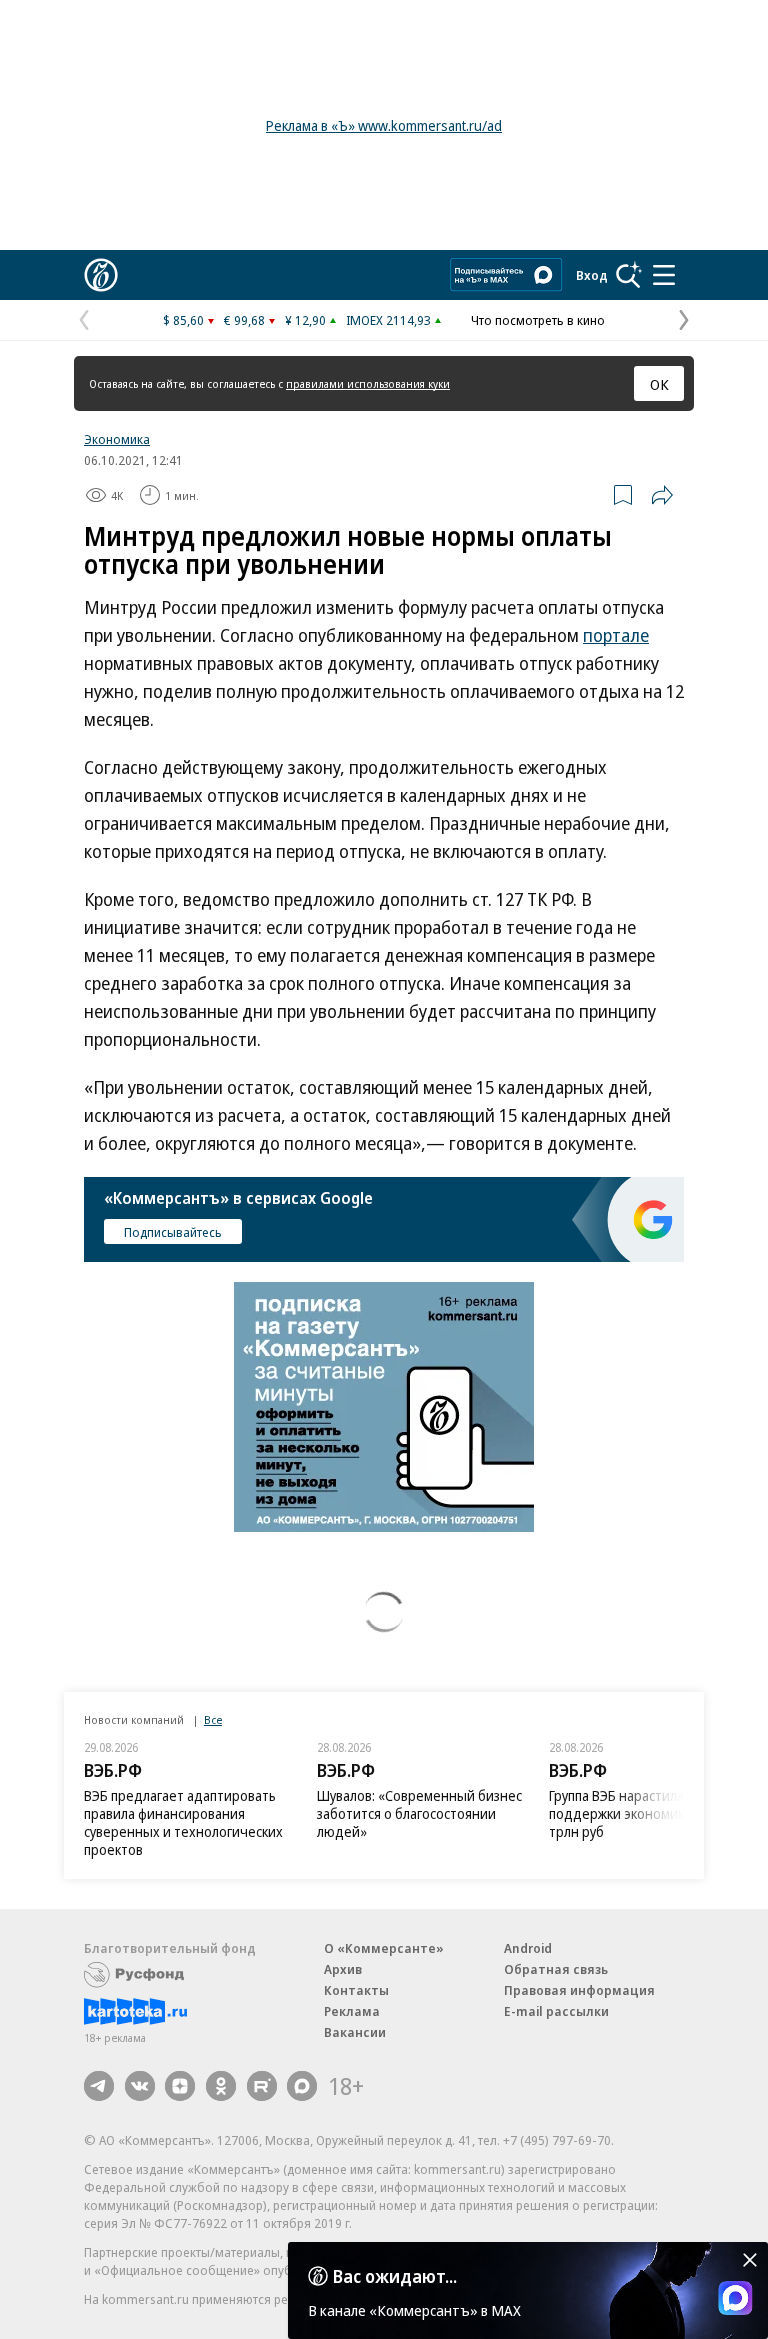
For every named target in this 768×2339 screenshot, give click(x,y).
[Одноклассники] (221, 2086)
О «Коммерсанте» (384, 1948)
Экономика (117, 439)
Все (213, 1719)
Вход (592, 275)
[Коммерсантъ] (101, 275)
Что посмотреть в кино (538, 320)
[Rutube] (262, 2086)
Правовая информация (579, 1990)
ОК (659, 384)
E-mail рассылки (556, 2011)
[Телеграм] (99, 2086)
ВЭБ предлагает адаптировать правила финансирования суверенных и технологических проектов (183, 1822)
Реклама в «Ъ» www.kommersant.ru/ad (384, 125)
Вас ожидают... (395, 2276)
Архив (343, 1969)
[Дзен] (180, 2086)
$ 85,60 (183, 320)
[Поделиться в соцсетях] (662, 495)
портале (616, 635)
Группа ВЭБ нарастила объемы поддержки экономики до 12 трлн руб (644, 1813)
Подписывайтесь (173, 1232)
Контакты (356, 1990)
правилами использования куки (368, 383)
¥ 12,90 (305, 320)
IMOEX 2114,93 (388, 320)
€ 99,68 (244, 320)
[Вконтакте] (140, 2086)
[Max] (302, 2086)
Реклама (352, 2011)
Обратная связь (556, 1969)
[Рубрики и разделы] (664, 275)
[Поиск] (629, 275)
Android (528, 1948)
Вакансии (355, 2032)
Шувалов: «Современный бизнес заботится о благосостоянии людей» (419, 1813)
